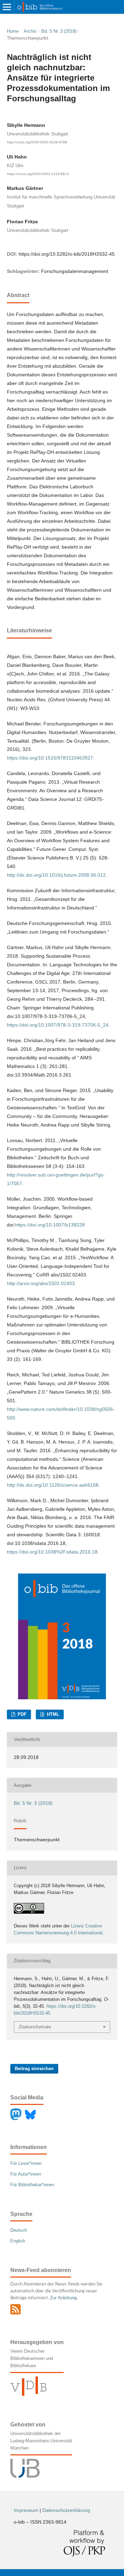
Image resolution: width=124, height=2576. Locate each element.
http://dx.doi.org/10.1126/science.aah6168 (53, 1485)
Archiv (30, 31)
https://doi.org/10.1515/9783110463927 (50, 758)
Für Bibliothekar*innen (32, 2185)
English (18, 2241)
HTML (52, 1714)
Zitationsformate (35, 2027)
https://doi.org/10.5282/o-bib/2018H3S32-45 (67, 254)
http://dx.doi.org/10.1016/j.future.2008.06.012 (56, 875)
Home (13, 31)
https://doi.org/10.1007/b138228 (50, 1225)
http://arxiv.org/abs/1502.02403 (41, 1283)
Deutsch (19, 2230)
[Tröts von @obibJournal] (18, 2119)
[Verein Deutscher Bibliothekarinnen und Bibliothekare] (28, 2394)
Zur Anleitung (63, 2298)
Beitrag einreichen (34, 2069)
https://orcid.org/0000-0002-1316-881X (38, 174)
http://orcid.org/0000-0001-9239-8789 (37, 142)
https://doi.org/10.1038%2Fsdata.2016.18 (52, 1552)
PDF (21, 1714)
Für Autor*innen (26, 2174)
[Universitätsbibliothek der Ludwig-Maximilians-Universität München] (25, 2476)
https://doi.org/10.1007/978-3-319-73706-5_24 (58, 1025)
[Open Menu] (7, 7)
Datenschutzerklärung (66, 2510)
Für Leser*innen (26, 2163)
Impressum (26, 2510)
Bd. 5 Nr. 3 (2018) (59, 31)
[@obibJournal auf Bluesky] (32, 2119)
